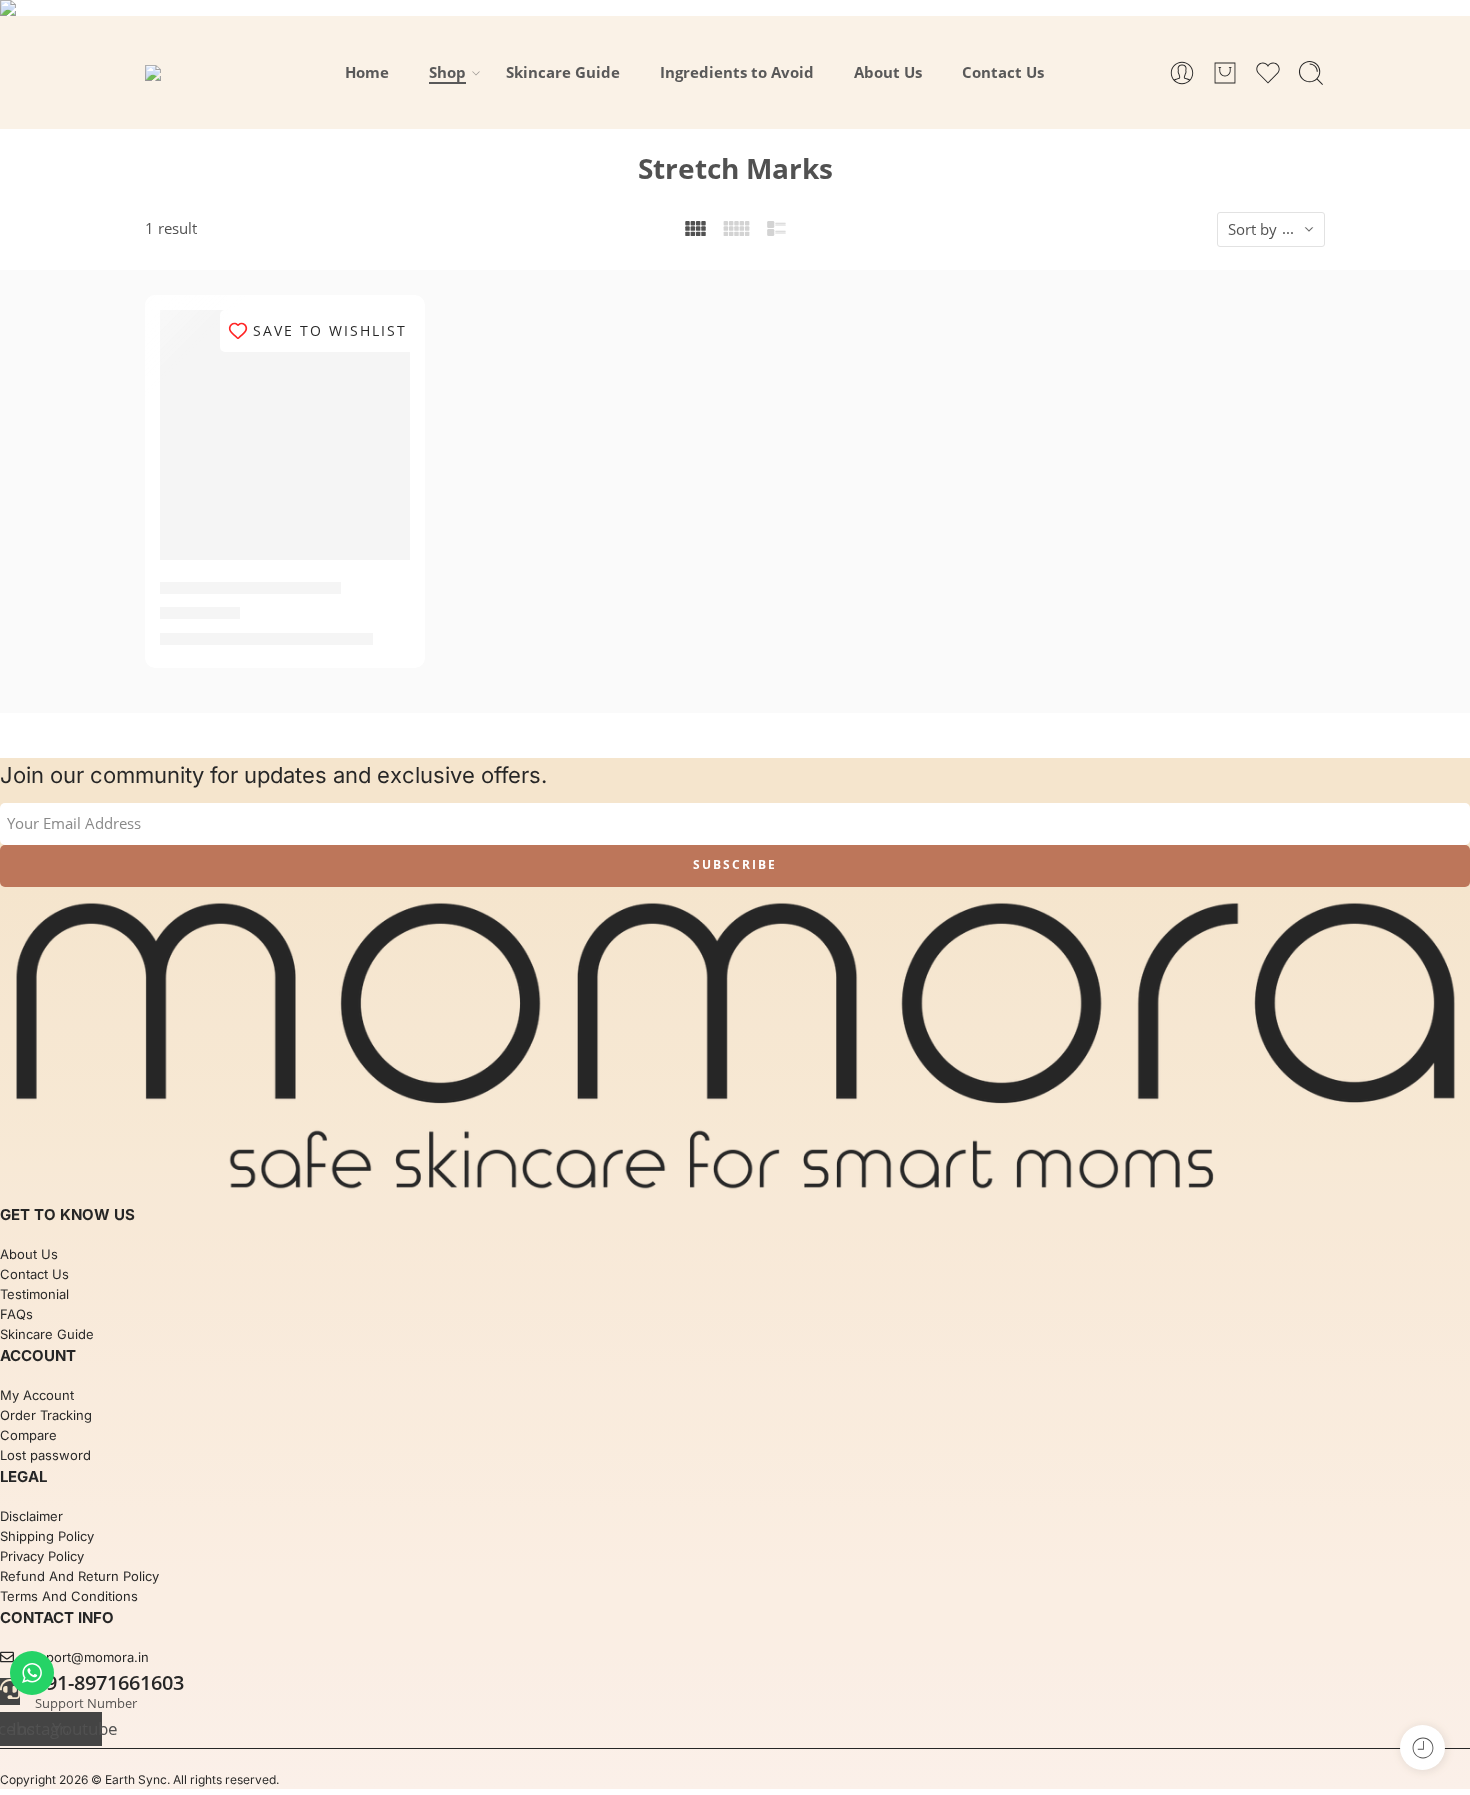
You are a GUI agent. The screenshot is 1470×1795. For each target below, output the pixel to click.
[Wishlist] (381, 338)
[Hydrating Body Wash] (285, 435)
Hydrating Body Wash (250, 589)
